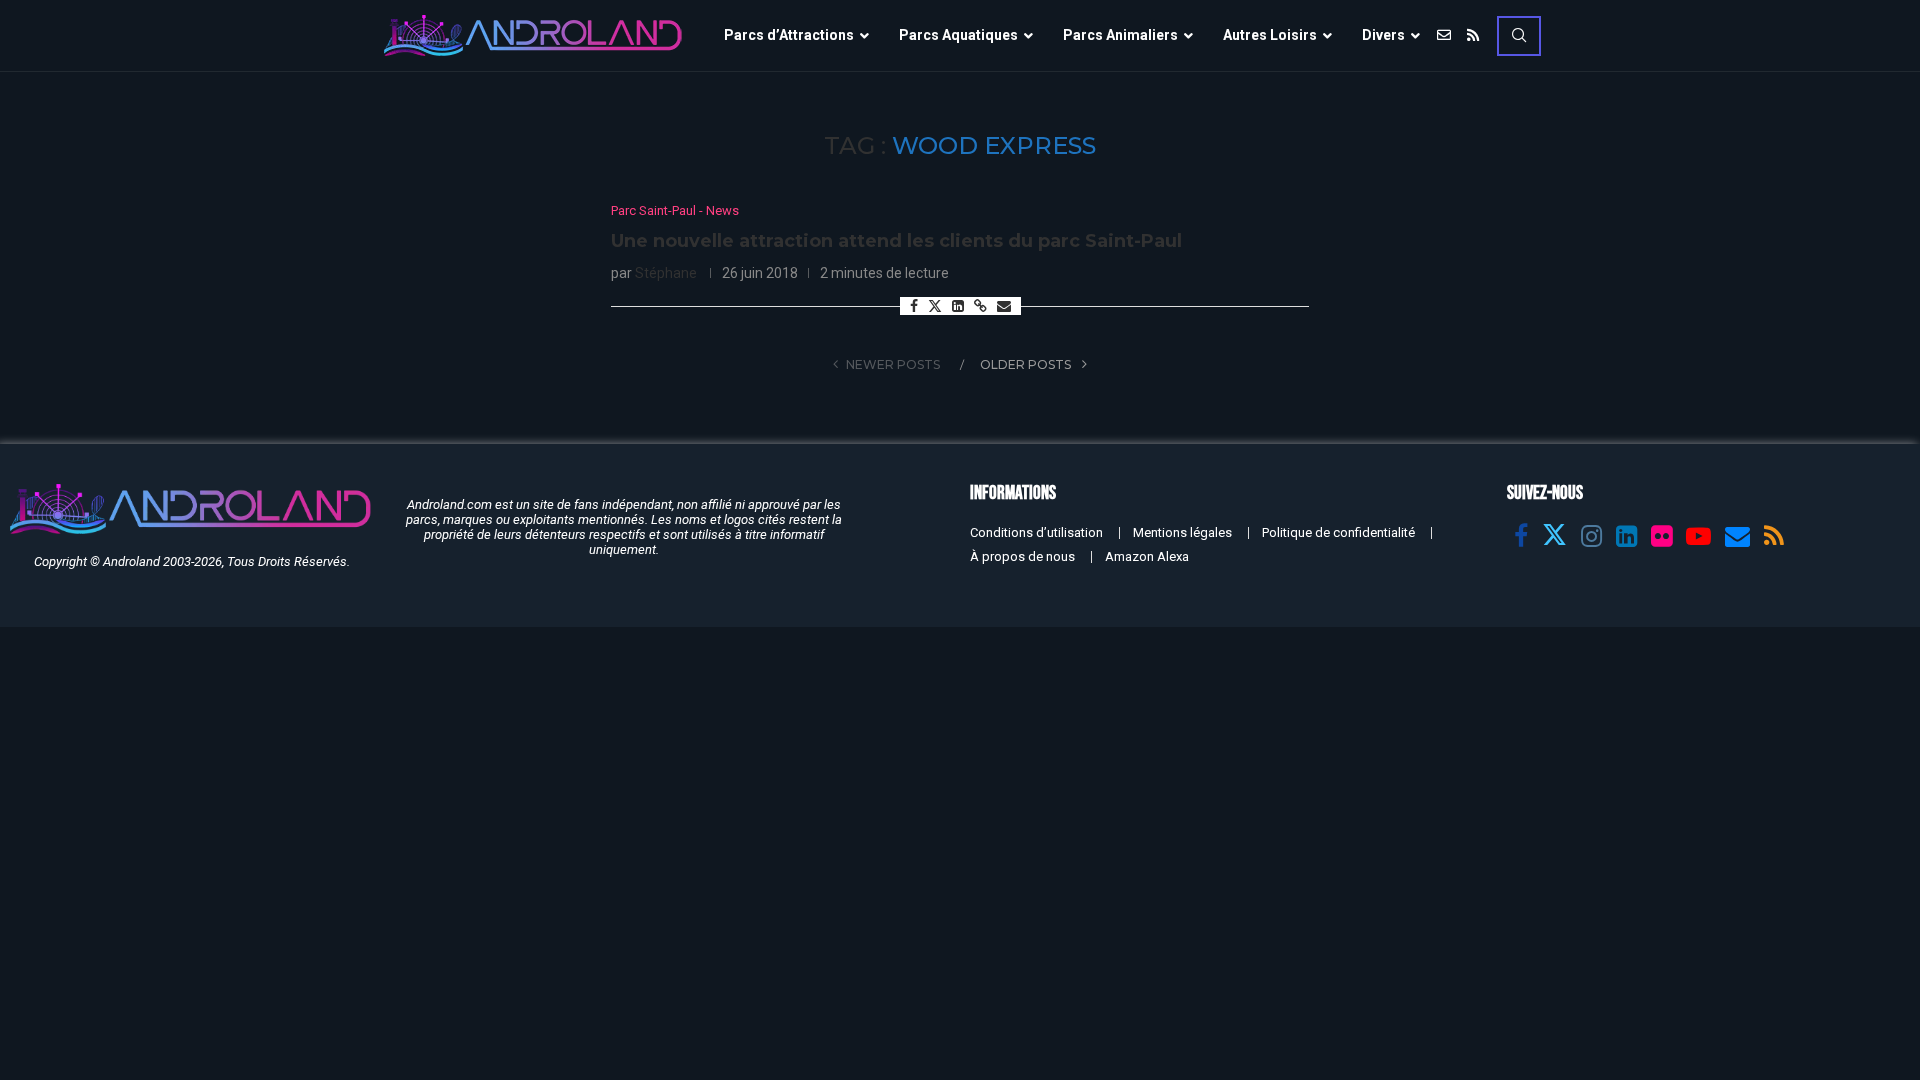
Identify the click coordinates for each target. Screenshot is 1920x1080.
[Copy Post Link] (980, 306)
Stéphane (666, 273)
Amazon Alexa (1147, 556)
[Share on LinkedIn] (958, 306)
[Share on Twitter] (935, 305)
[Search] (1519, 36)
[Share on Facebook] (914, 306)
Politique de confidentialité (1338, 532)
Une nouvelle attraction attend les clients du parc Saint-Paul (896, 241)
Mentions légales (1182, 532)
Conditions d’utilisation (1036, 532)
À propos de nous (1022, 556)
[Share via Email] (1004, 306)
